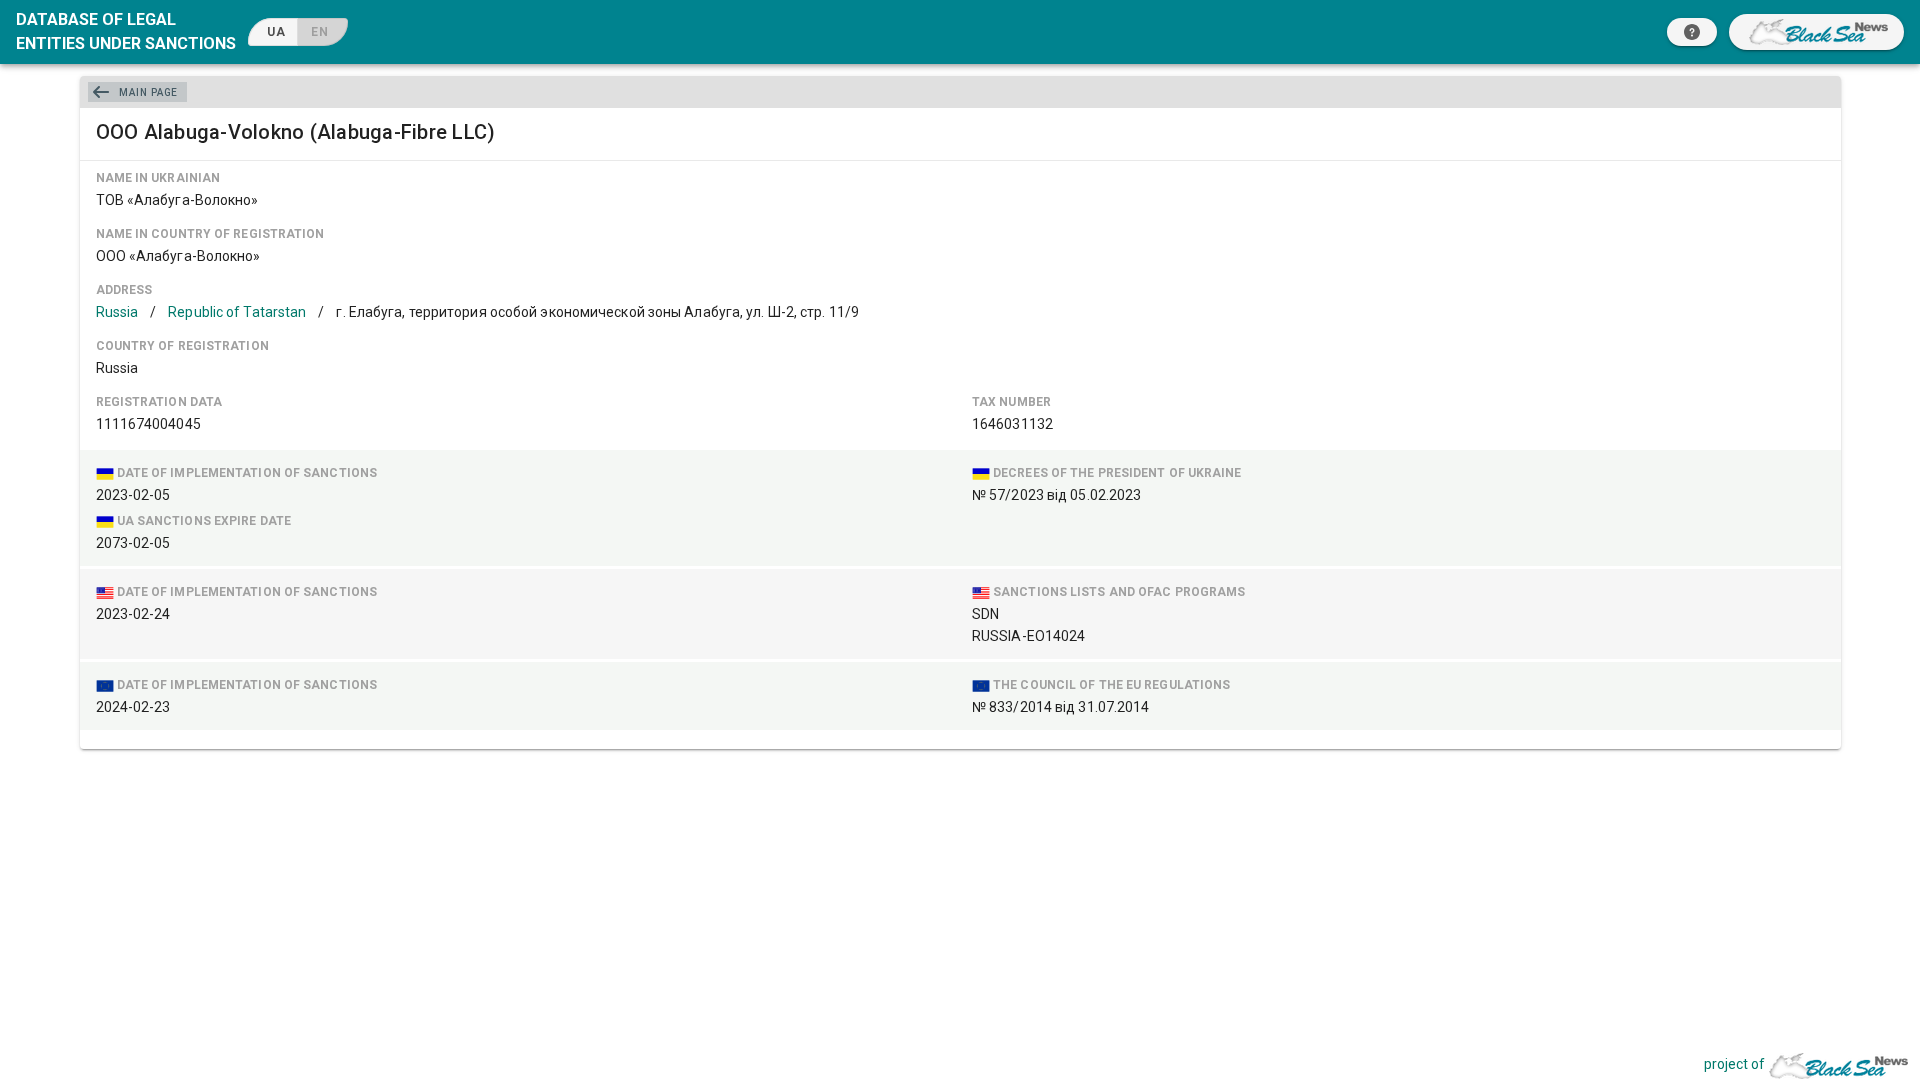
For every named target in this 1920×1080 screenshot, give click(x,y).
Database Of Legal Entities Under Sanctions (126, 31)
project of (1734, 1064)
